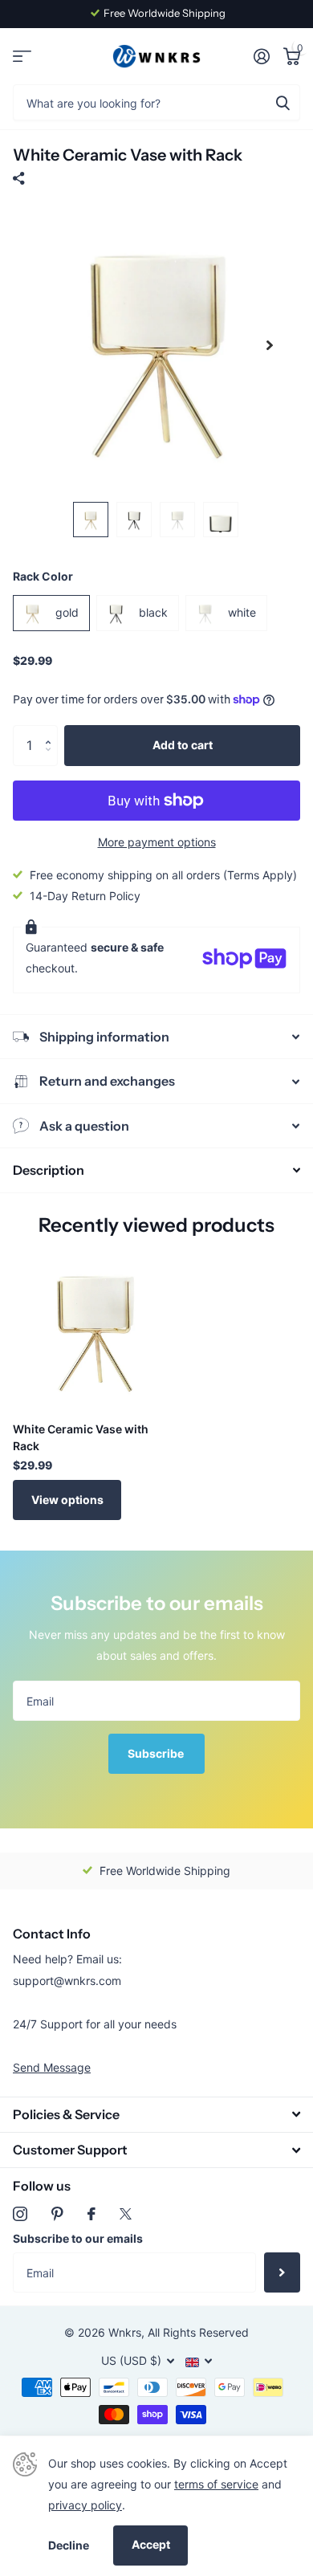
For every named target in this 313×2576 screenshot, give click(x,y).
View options (67, 1500)
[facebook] (91, 2214)
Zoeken (283, 102)
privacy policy (85, 2505)
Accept (151, 2544)
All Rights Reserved (198, 2332)
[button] (52, 731)
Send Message (52, 2067)
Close (156, 2115)
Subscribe (157, 1753)
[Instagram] (20, 2214)
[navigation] (91, 520)
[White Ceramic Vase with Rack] (95, 1327)
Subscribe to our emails (78, 2238)
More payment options (157, 842)
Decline (69, 2545)
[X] (126, 2214)
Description (49, 1170)
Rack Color (43, 576)
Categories (22, 57)
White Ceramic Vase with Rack (81, 1437)
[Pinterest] (57, 2214)
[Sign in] (261, 56)
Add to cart (183, 745)
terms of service (216, 2484)
